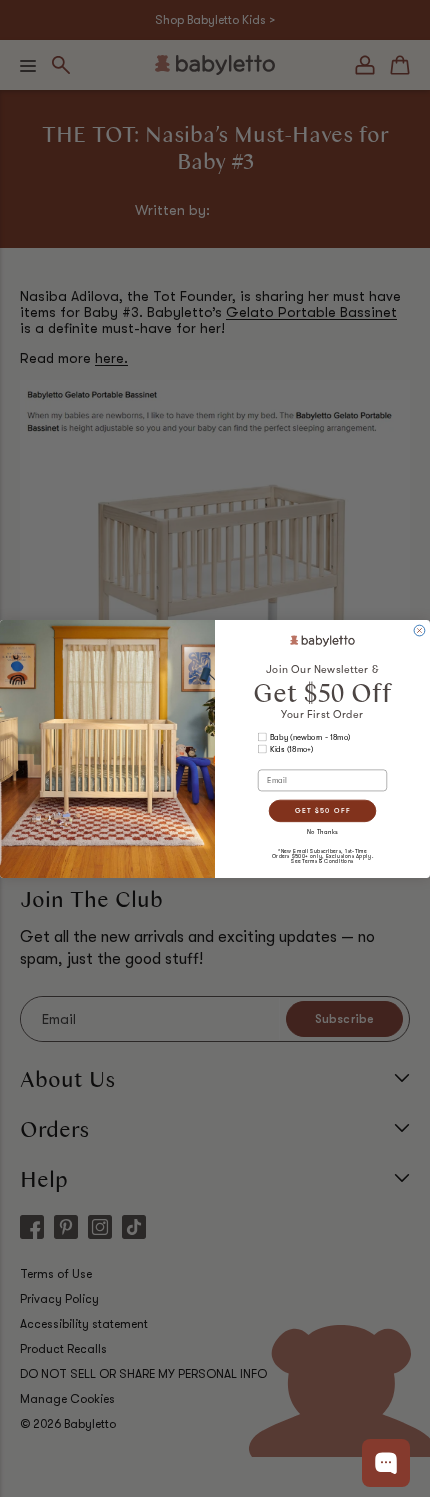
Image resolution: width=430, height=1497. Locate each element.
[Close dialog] (419, 630)
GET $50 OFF (322, 810)
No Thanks (323, 830)
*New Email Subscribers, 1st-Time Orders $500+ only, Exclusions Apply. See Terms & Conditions (322, 855)
